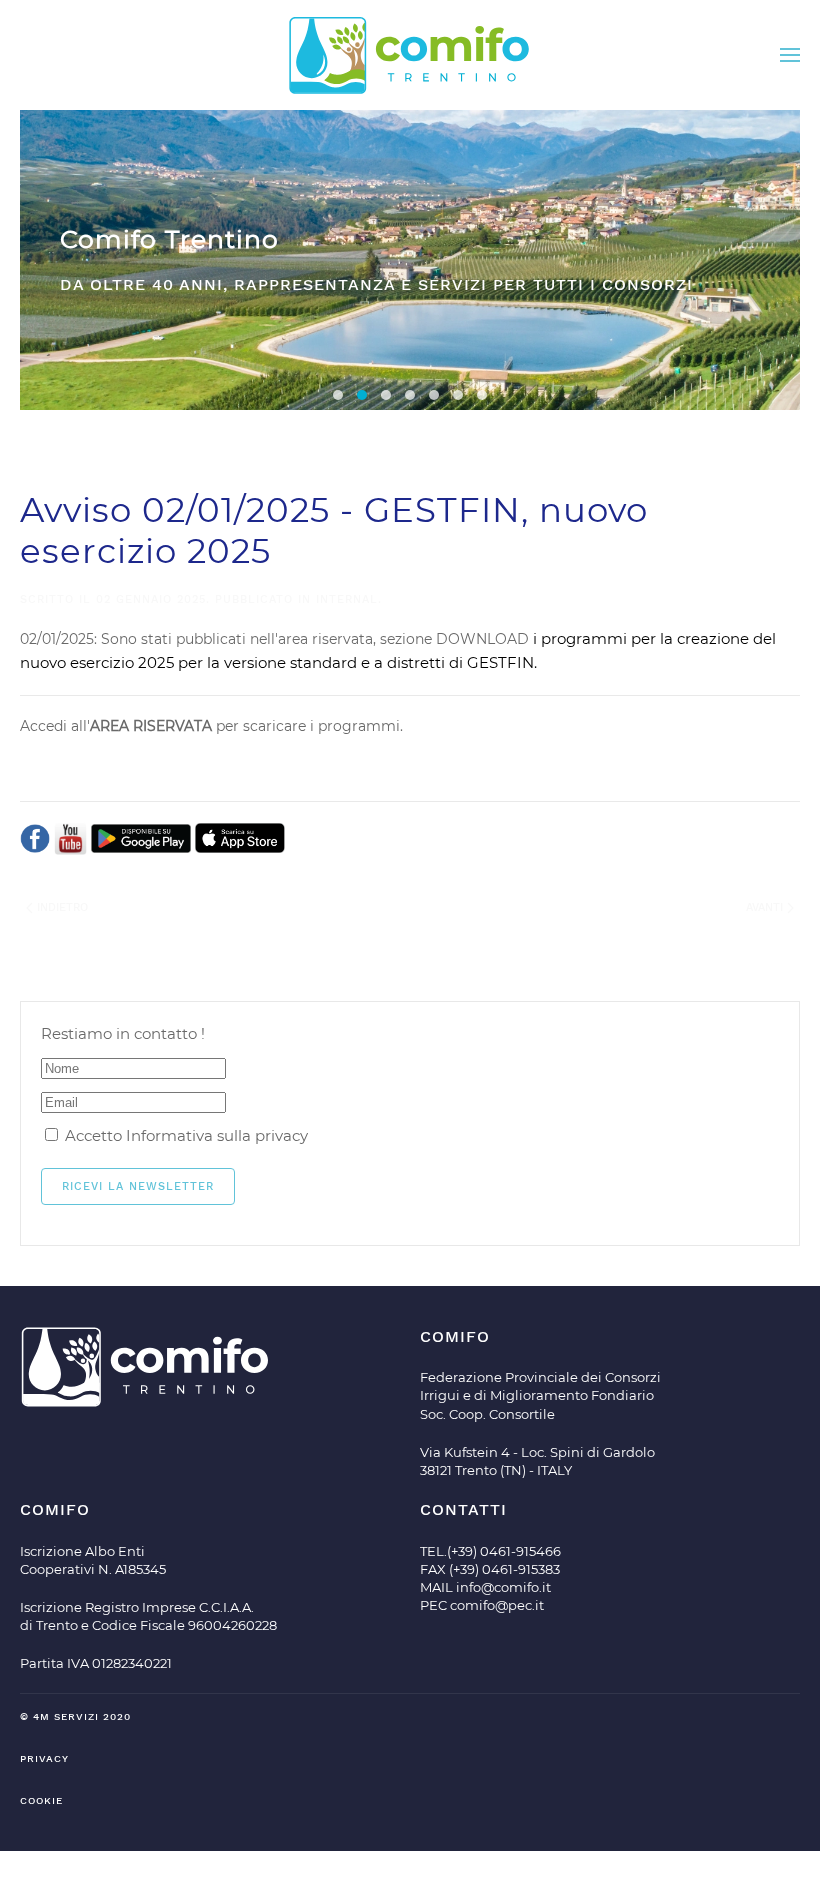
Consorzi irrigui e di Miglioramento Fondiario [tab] (458, 395)
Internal (347, 599)
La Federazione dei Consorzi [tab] (410, 395)
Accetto (184, 1135)
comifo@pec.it (497, 1605)
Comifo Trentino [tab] (362, 395)
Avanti (766, 907)
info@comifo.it (503, 1587)
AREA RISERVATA (151, 726)
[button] (790, 55)
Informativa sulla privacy (217, 1135)
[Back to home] (410, 55)
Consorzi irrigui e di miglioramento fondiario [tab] (338, 395)
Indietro (60, 907)
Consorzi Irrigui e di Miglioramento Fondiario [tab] (386, 395)
